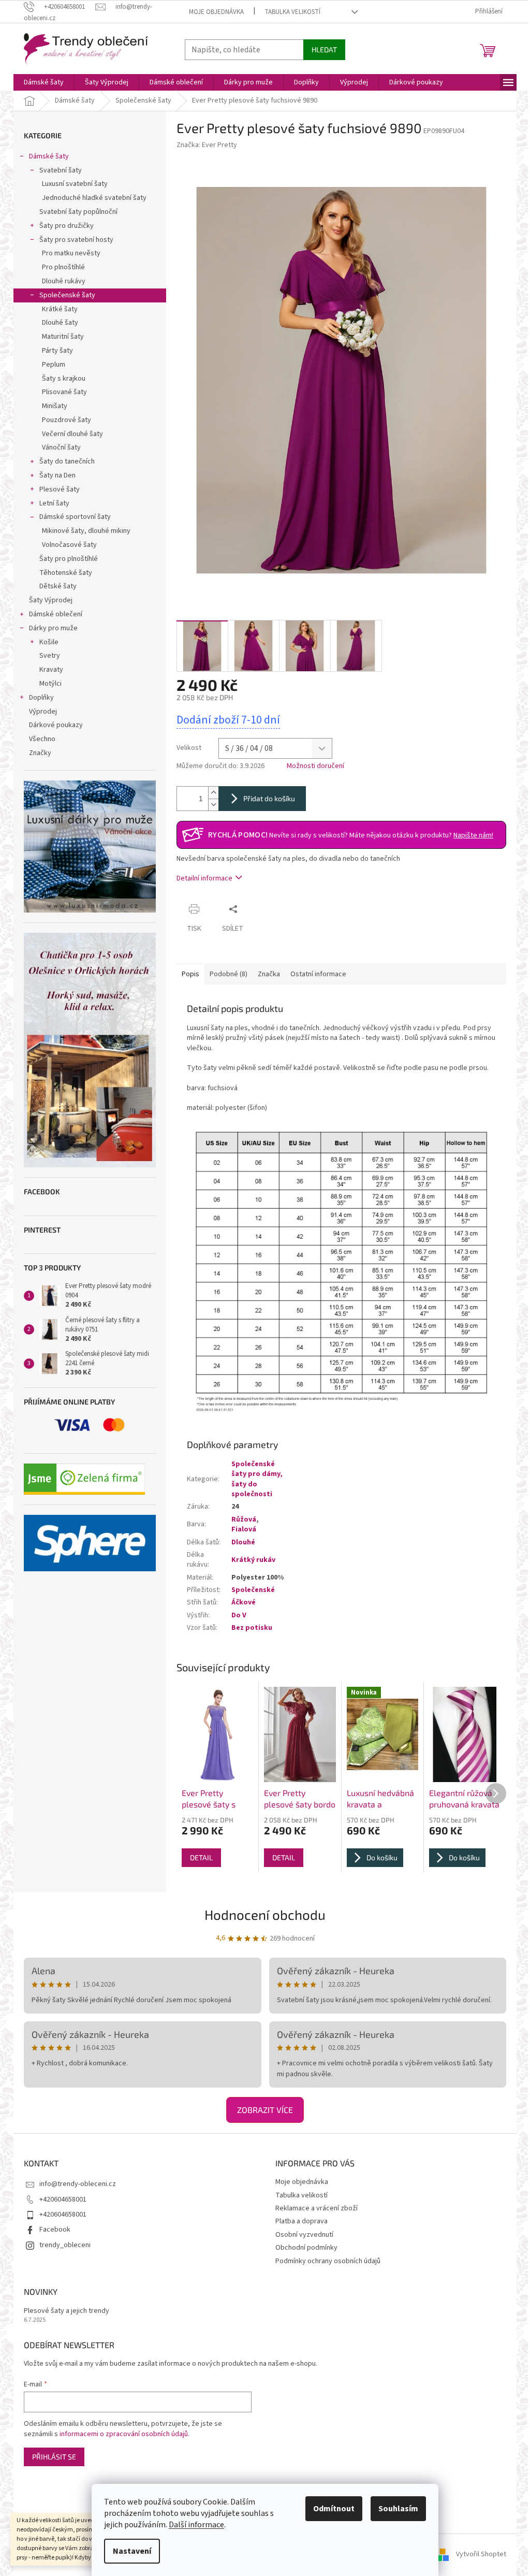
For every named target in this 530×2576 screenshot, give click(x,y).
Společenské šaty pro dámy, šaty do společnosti (257, 1479)
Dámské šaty (49, 156)
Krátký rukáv (253, 1560)
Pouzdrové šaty (67, 420)
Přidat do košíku (269, 798)
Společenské (253, 1590)
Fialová (244, 1529)
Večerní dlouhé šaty (72, 434)
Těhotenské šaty (66, 573)
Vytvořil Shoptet (481, 2555)
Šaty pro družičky (67, 226)
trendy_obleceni (65, 2245)
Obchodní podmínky (306, 2248)
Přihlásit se (54, 2457)
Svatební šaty (61, 170)
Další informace (196, 2525)
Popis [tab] (190, 974)
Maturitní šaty (63, 337)
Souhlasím (398, 2509)
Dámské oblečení (56, 614)
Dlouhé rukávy (64, 281)
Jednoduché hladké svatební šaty (94, 198)
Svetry (50, 656)
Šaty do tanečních (67, 461)
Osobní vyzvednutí (304, 2235)
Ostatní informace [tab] (318, 974)
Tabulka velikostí (292, 12)
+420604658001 (63, 2199)
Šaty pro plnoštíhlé (69, 559)
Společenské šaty (67, 295)
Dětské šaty (58, 586)
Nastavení (132, 2551)
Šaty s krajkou (64, 379)
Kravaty (51, 670)
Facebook (55, 2230)
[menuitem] (44, 82)
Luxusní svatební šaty (75, 184)
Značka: (207, 145)
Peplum (54, 365)
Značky (40, 753)
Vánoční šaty (61, 447)
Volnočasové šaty (69, 545)
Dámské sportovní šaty (75, 517)
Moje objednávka (216, 12)
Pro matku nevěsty (71, 253)
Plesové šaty (60, 489)
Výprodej (43, 712)
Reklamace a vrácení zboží (316, 2208)
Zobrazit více (265, 2110)
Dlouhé (243, 1542)
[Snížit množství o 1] (213, 805)
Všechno (42, 739)
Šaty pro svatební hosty (76, 240)
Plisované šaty (64, 392)
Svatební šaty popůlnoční (78, 212)
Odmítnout (334, 2509)
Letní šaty (54, 503)
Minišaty (55, 406)
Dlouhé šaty (60, 323)
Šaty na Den (57, 475)
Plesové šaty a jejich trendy (67, 2311)
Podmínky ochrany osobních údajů (328, 2261)
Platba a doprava (301, 2221)
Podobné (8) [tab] (229, 974)
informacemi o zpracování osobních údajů (124, 2434)
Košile (49, 642)
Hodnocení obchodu (265, 1914)
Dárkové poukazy (56, 725)
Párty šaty (57, 351)
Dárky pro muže (53, 628)
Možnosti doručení (315, 766)
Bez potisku (252, 1628)
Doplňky (41, 698)
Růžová (244, 1519)
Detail (201, 1857)
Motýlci (50, 684)
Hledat (324, 49)
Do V (239, 1615)
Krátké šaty (60, 309)
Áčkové (244, 1602)
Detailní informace (204, 878)
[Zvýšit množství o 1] (213, 793)
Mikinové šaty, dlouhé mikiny (86, 531)
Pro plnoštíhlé (63, 267)
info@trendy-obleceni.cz (78, 2184)
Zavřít (262, 909)
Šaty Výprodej (51, 600)
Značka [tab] (269, 974)
